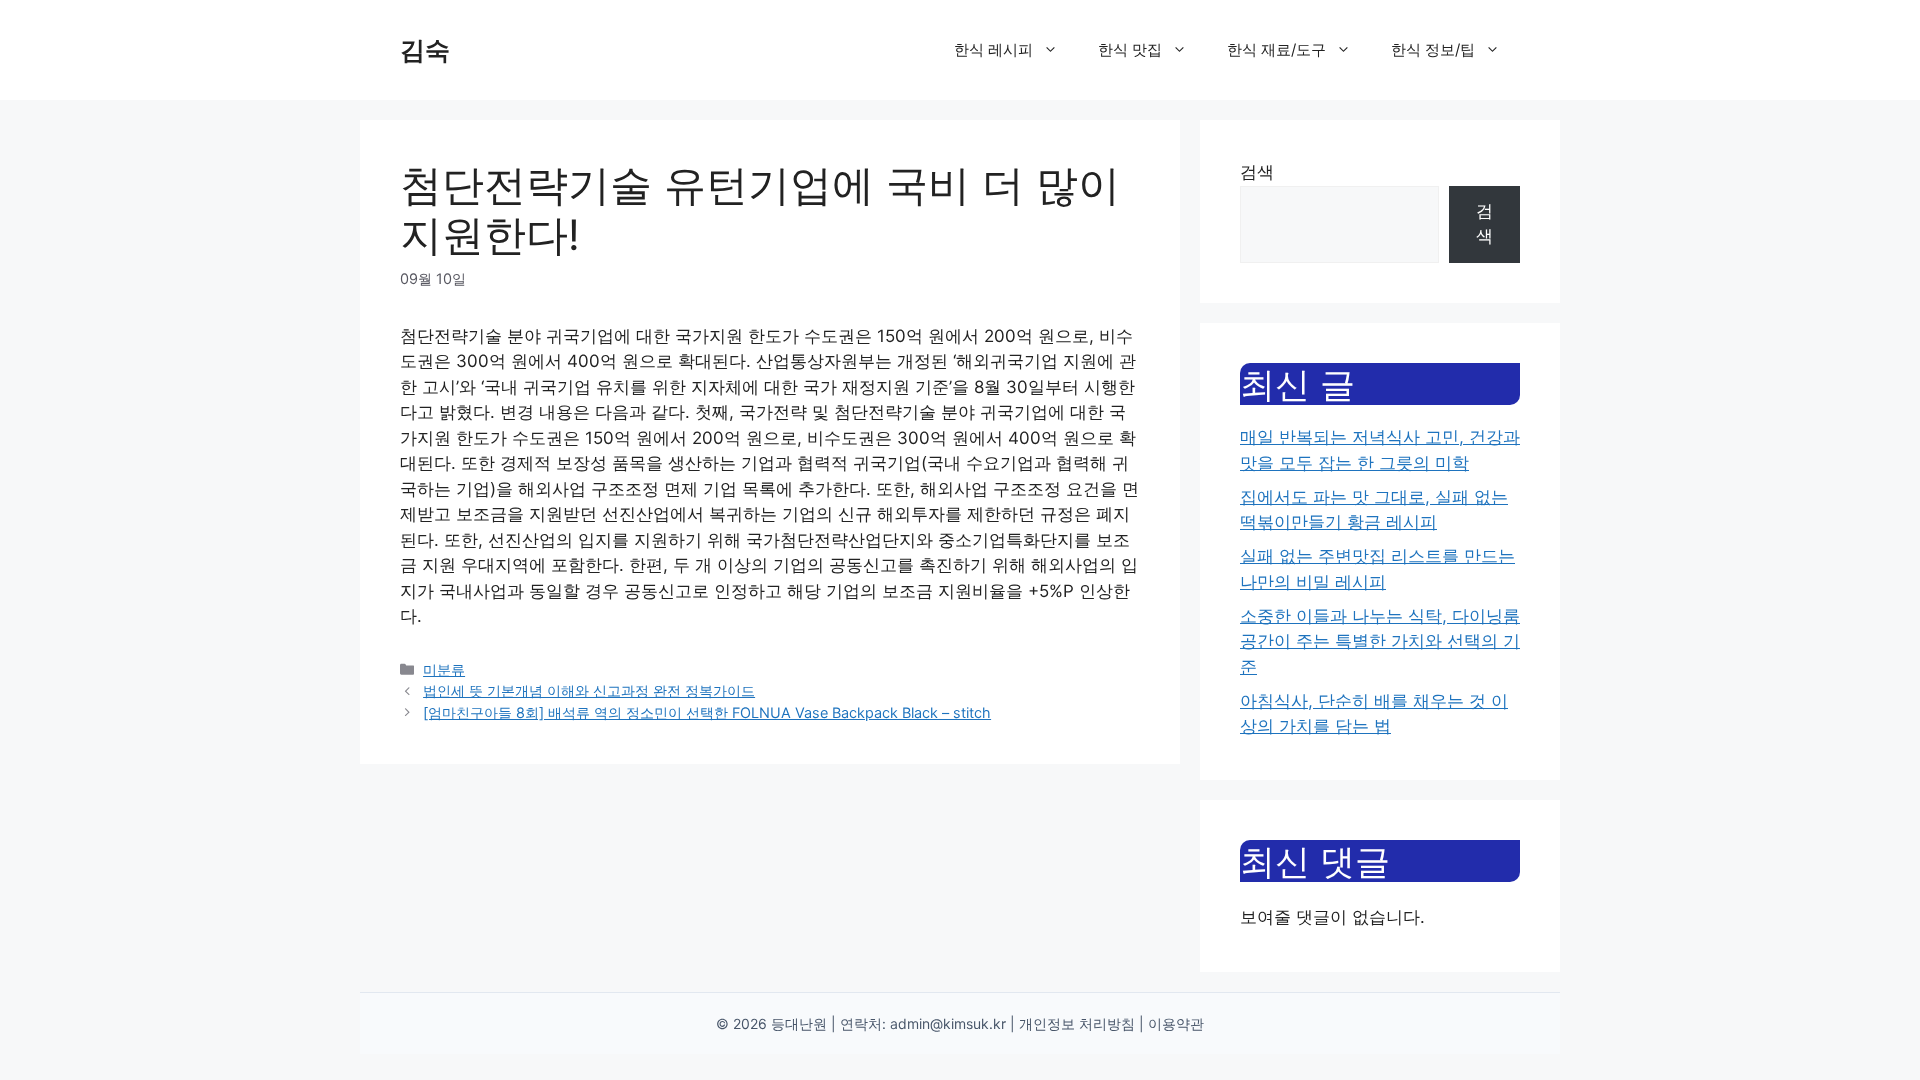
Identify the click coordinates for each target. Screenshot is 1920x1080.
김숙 (425, 50)
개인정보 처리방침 (1077, 1023)
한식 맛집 (1130, 49)
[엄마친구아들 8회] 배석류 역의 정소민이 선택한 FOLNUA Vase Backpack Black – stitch (707, 712)
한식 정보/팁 (1433, 49)
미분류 (444, 669)
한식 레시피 (993, 49)
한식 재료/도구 (1276, 49)
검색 (1257, 172)
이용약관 (1176, 1023)
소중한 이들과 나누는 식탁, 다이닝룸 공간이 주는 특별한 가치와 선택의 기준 (1380, 641)
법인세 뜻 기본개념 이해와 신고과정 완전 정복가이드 (589, 690)
